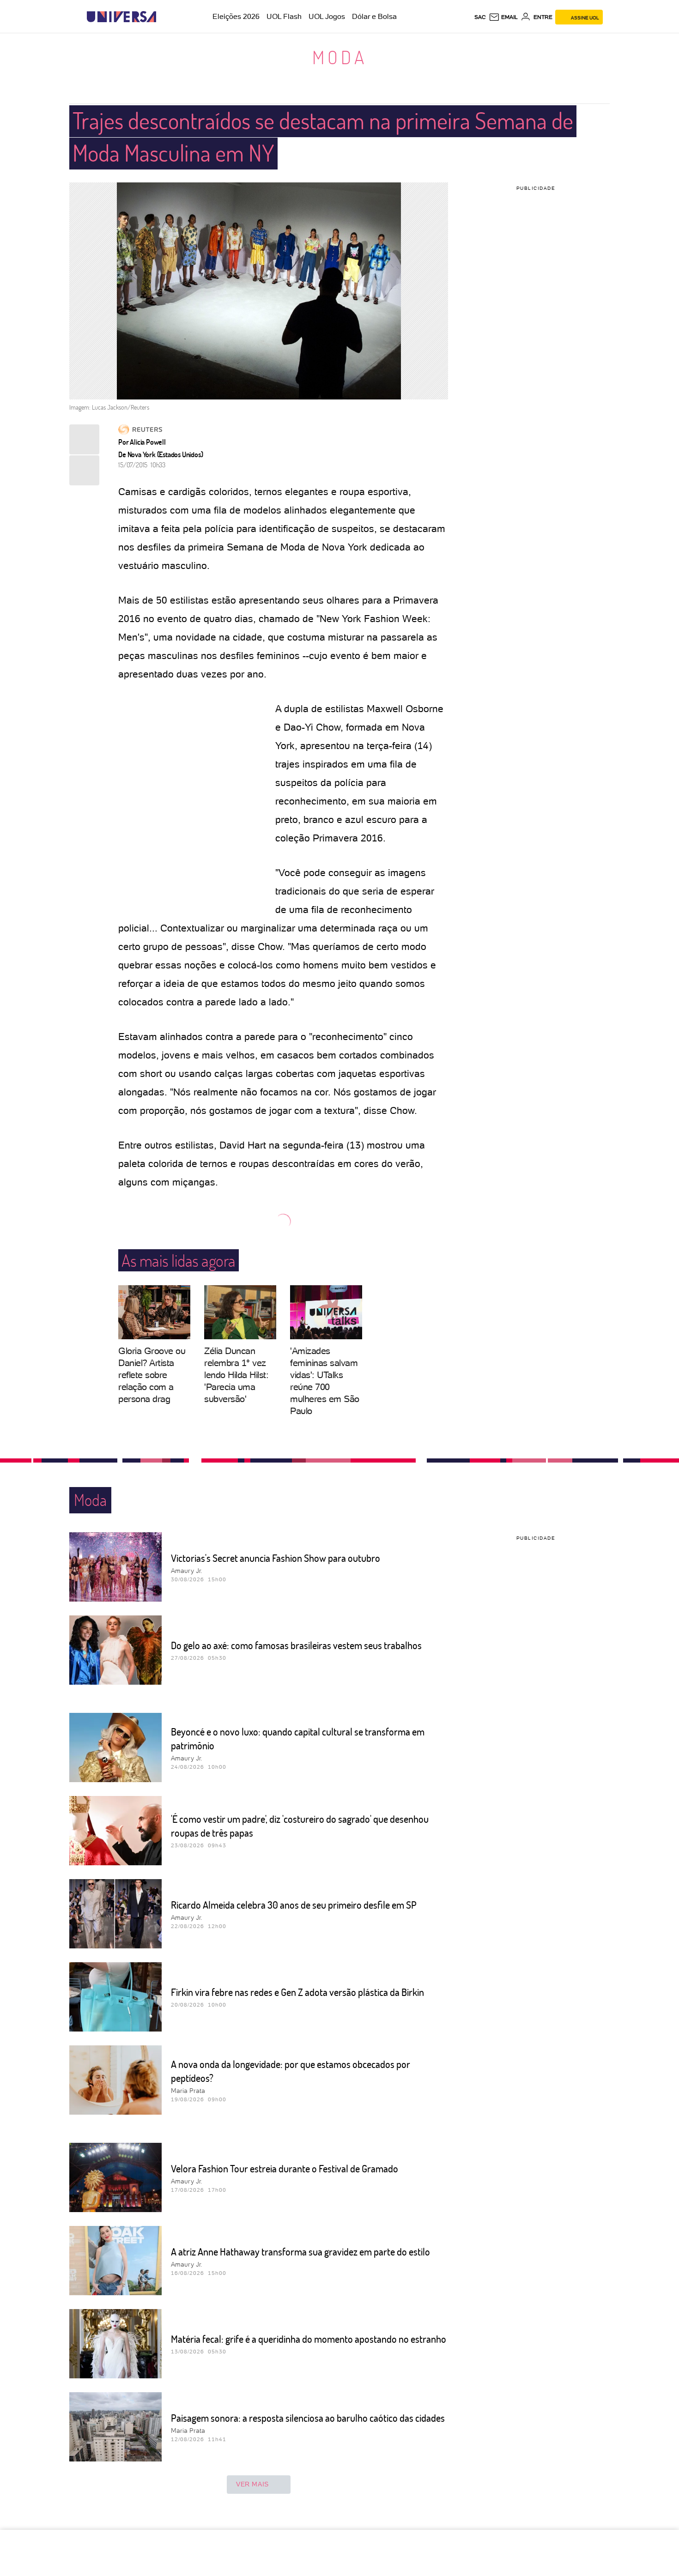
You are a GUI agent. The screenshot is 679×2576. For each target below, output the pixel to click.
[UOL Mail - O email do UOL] (503, 17)
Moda (340, 57)
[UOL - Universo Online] (164, 17)
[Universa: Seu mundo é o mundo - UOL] (121, 17)
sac (480, 17)
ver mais (252, 2484)
